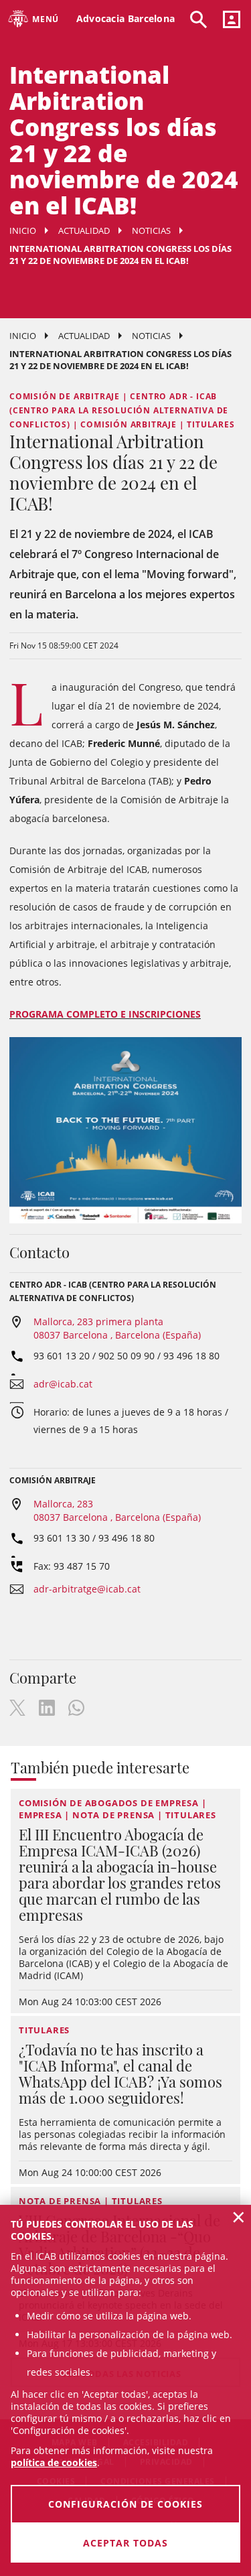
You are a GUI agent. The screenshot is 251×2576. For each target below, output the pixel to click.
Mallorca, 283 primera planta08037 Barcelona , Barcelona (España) (117, 1328)
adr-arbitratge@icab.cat (87, 1589)
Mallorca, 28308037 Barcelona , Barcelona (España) (117, 1510)
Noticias (151, 230)
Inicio (23, 230)
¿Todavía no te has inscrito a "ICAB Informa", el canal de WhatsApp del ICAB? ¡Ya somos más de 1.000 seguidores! (120, 2074)
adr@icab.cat (63, 1384)
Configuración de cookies (125, 2504)
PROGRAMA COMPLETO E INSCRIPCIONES (105, 1014)
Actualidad (84, 230)
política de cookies (54, 2462)
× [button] (239, 2217)
